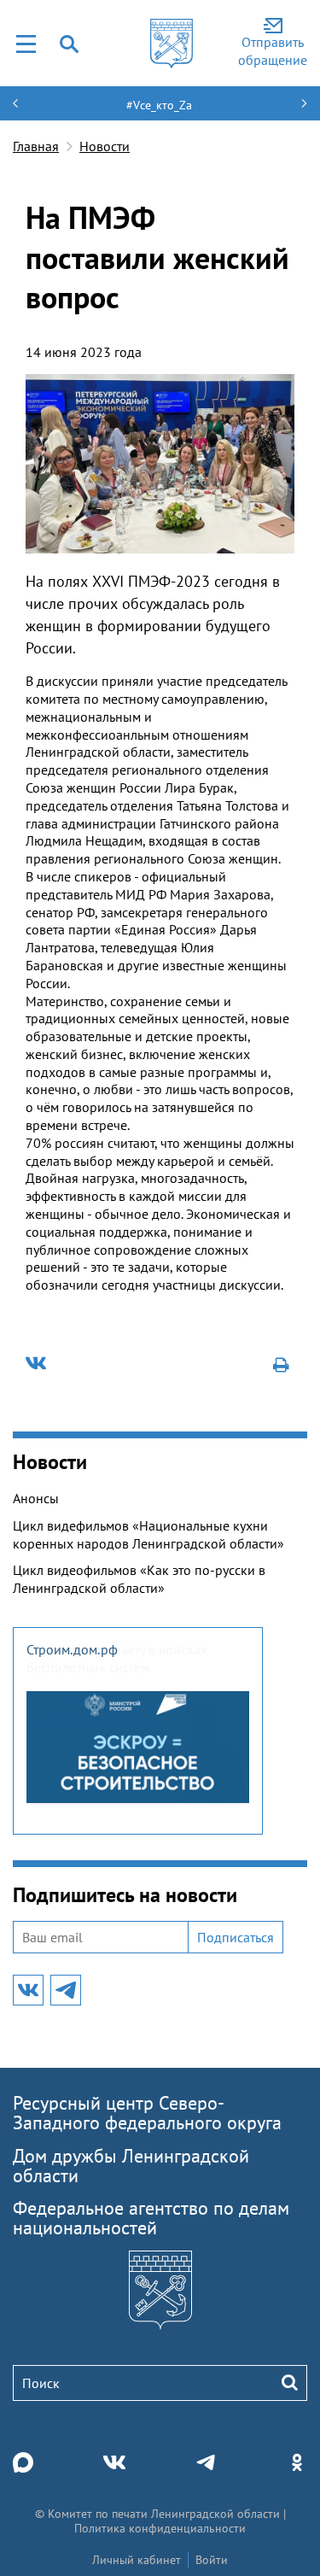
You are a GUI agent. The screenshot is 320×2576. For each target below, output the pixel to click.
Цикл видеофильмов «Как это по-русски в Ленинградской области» (139, 1579)
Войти (212, 2560)
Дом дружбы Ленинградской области (131, 2166)
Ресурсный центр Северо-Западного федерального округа (147, 2113)
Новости (105, 146)
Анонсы (36, 1498)
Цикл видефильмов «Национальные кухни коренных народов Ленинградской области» (148, 1534)
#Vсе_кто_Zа (159, 105)
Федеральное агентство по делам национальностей (151, 2218)
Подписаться (236, 1937)
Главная (36, 146)
